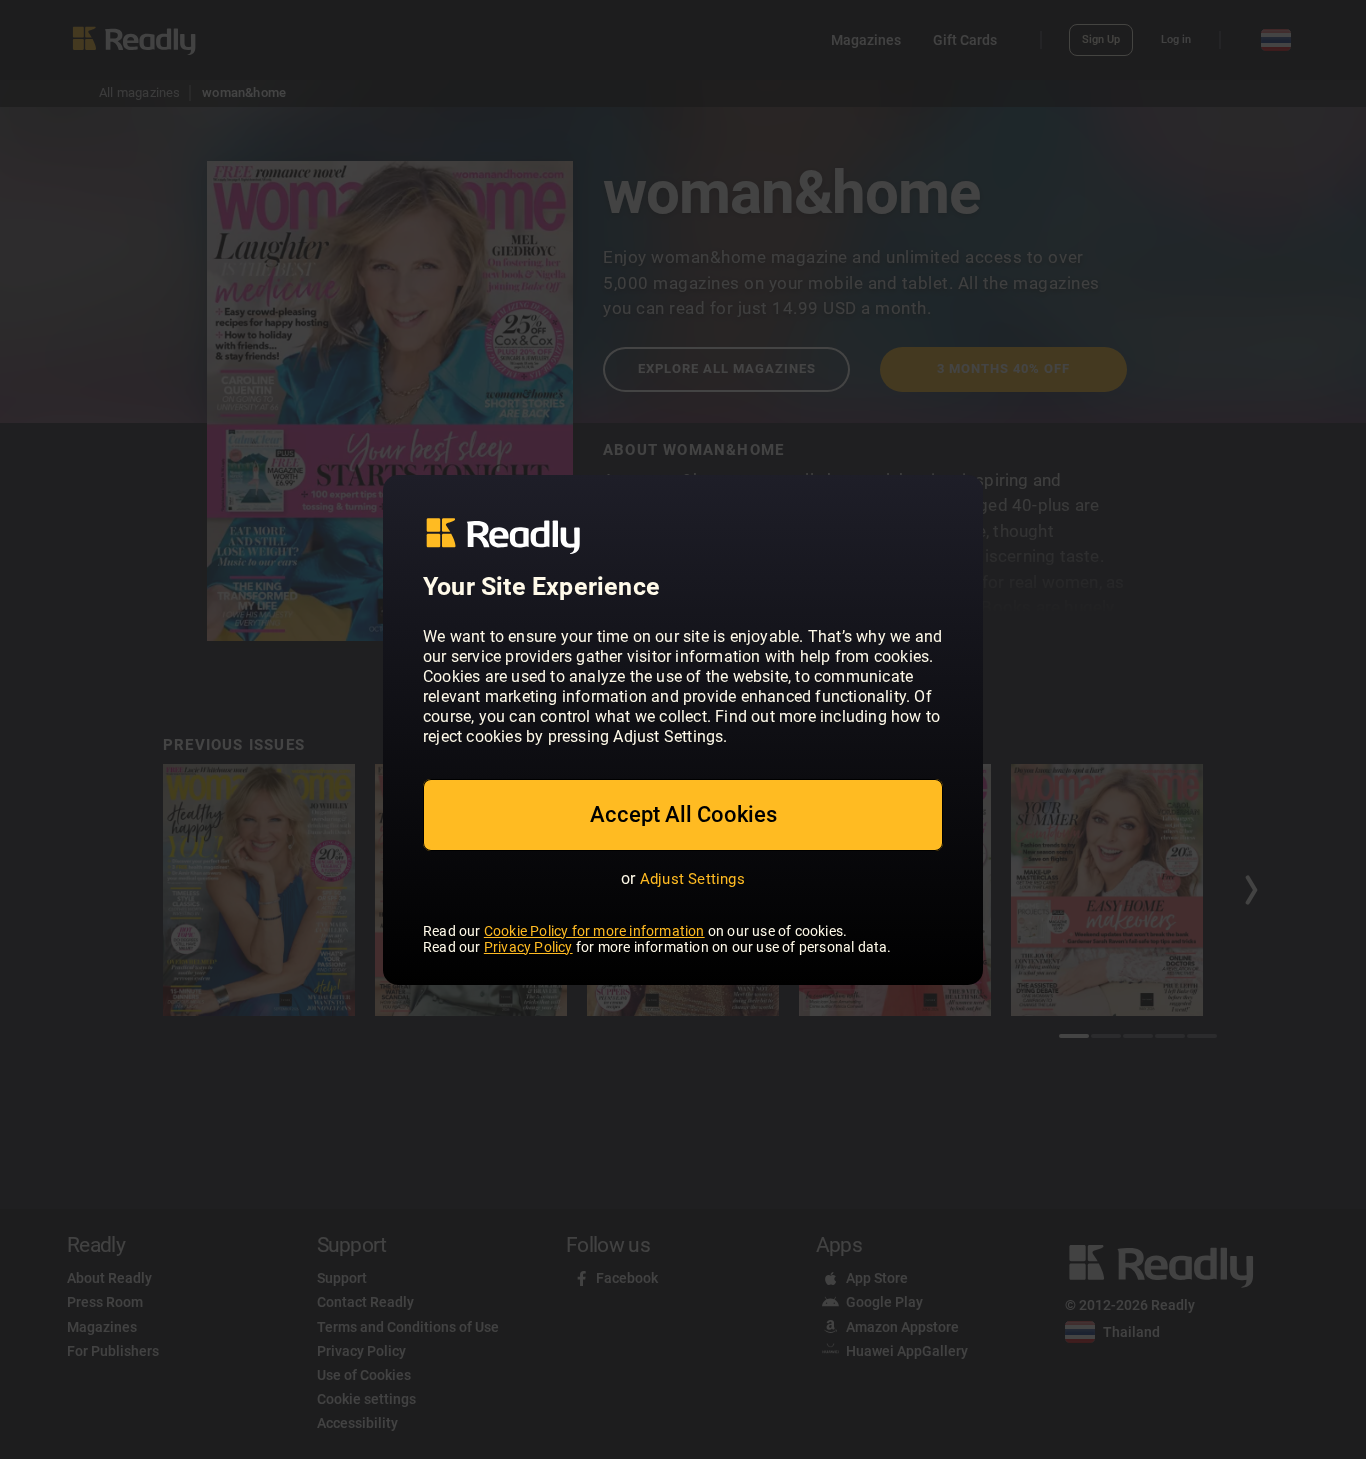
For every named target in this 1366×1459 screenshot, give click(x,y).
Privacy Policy (528, 947)
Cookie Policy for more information (594, 931)
